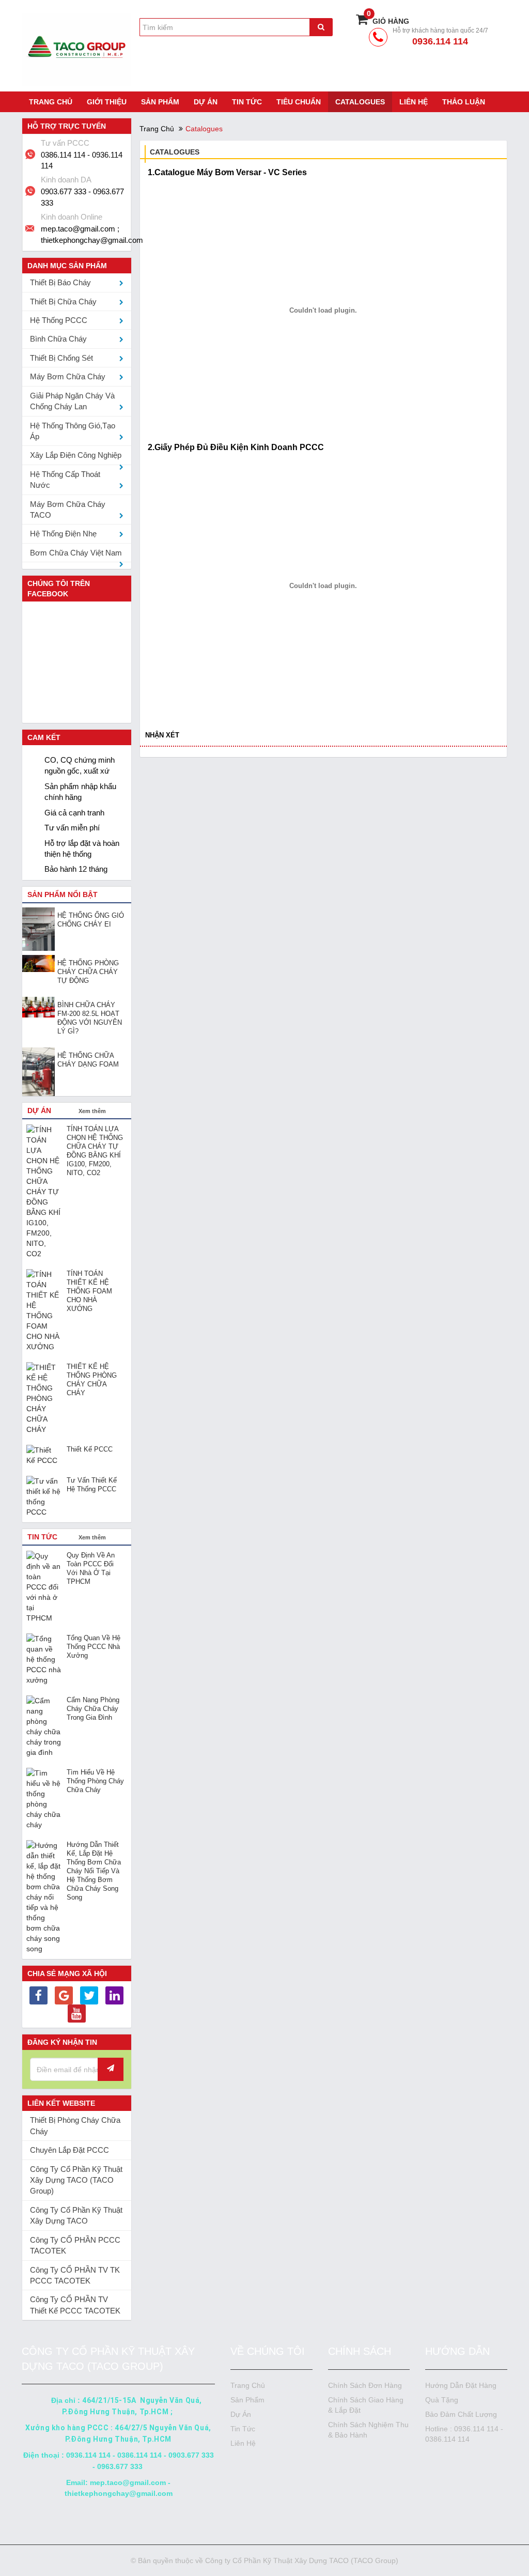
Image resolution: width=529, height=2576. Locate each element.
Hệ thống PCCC (59, 320)
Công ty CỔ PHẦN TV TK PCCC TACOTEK (75, 2275)
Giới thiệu (107, 102)
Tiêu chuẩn (299, 102)
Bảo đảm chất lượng (461, 2414)
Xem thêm (92, 1111)
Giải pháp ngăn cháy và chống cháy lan (72, 401)
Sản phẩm (160, 102)
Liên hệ (414, 102)
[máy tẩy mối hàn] (38, 1997)
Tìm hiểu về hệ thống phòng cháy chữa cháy (95, 1781)
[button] (116, 895)
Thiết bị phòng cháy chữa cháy (75, 2125)
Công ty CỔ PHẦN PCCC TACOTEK (75, 2245)
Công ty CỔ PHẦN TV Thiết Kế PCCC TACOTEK (75, 2305)
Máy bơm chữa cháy (68, 376)
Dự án (206, 102)
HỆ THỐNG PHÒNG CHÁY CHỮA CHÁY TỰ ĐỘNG (88, 972)
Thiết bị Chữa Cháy (63, 302)
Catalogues (360, 102)
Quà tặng (442, 2400)
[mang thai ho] (64, 1997)
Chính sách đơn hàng (365, 2385)
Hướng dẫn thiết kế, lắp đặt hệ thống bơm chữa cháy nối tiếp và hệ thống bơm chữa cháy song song (94, 1871)
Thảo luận (464, 102)
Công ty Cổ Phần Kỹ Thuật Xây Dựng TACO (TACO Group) (76, 2180)
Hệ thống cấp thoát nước (65, 480)
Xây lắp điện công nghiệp (76, 455)
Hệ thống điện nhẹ (63, 534)
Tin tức (247, 102)
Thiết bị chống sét (61, 358)
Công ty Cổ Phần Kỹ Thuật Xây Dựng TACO (76, 2215)
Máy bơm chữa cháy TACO (68, 510)
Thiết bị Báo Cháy (60, 282)
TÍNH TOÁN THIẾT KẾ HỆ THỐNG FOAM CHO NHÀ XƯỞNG (89, 1291)
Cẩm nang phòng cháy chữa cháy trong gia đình (93, 1709)
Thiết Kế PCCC (90, 1449)
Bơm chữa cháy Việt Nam (76, 553)
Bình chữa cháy (58, 339)
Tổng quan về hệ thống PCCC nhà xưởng (94, 1647)
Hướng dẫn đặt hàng (461, 2385)
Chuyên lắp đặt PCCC (69, 2150)
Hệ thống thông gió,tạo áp (73, 431)
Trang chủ (51, 102)
